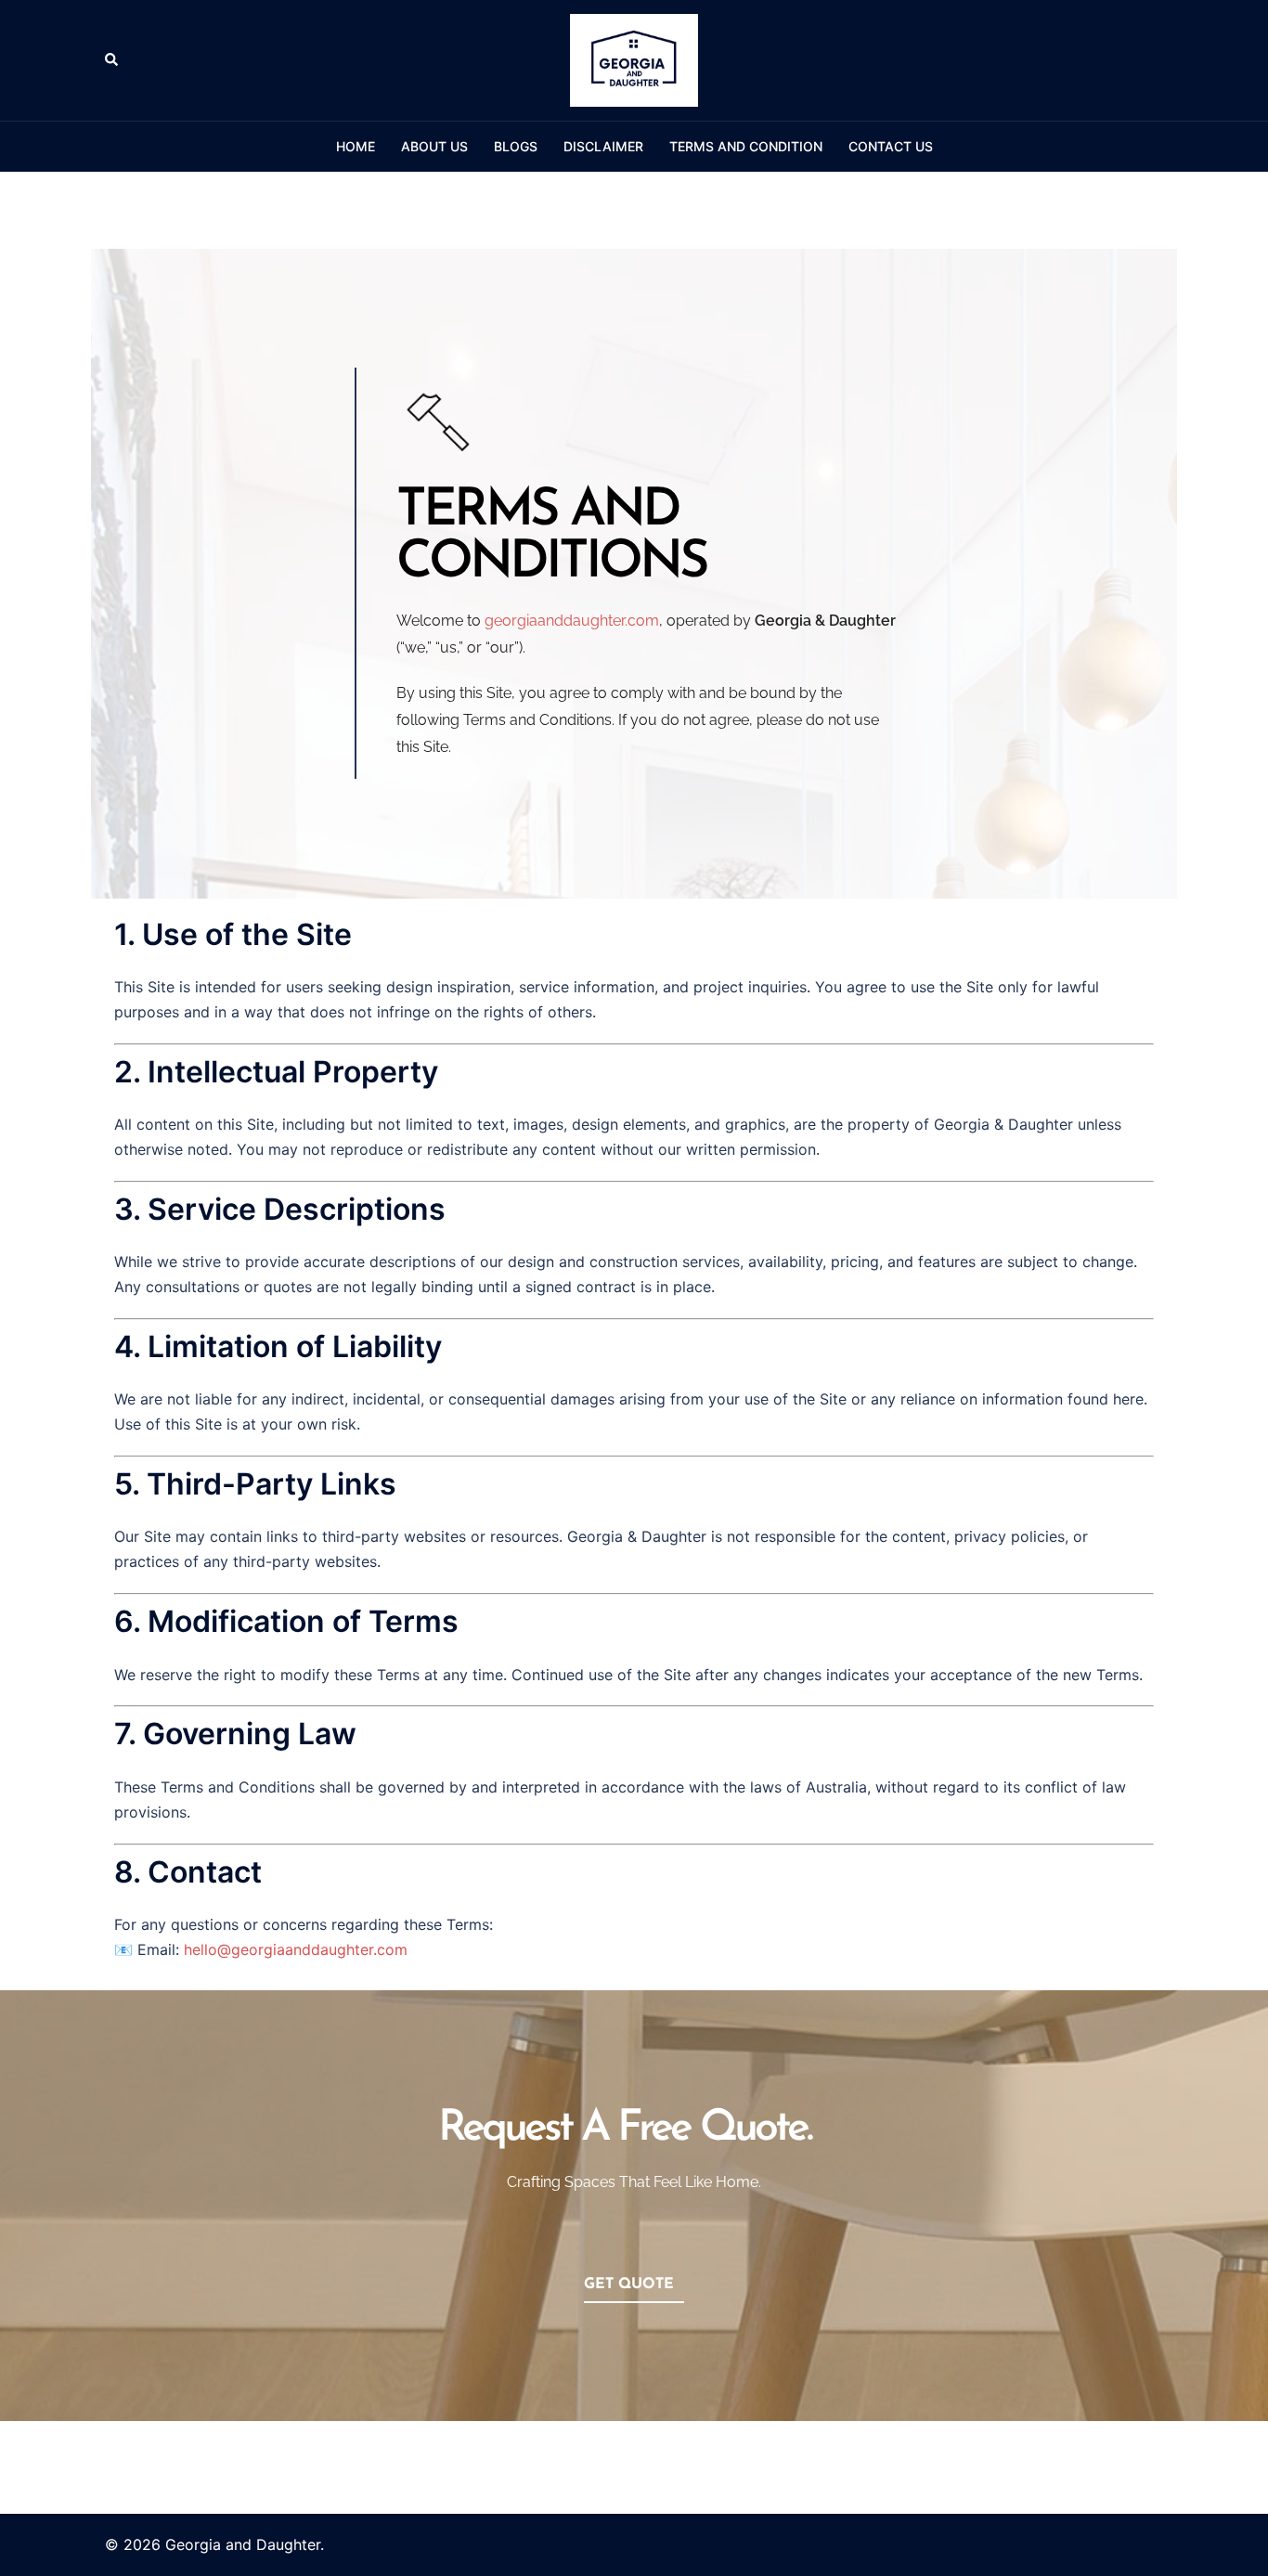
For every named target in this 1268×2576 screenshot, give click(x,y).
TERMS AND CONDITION (746, 146)
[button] (112, 60)
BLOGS (516, 146)
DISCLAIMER (603, 146)
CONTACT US (891, 146)
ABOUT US (434, 146)
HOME (356, 146)
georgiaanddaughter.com (572, 621)
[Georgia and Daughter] (634, 58)
